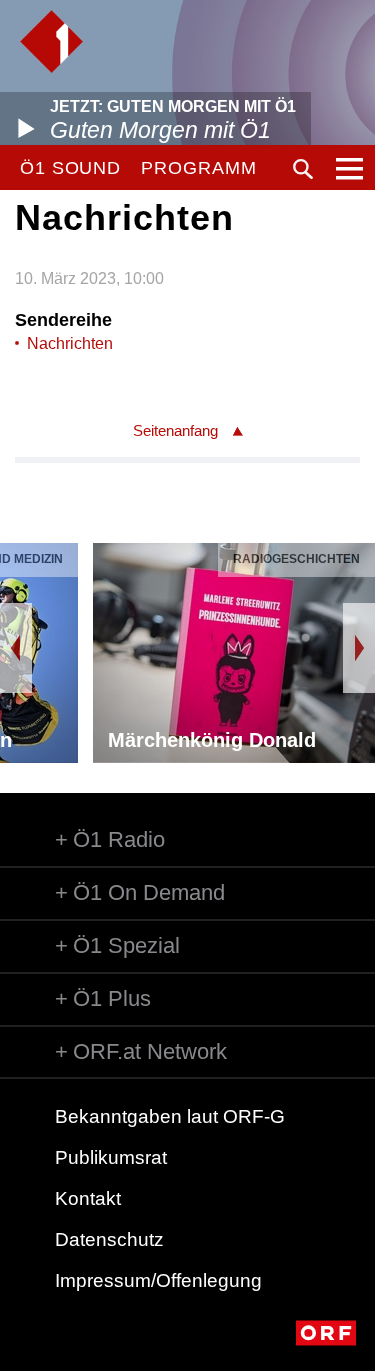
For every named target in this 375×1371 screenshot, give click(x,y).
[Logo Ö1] (51, 41)
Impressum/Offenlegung (158, 1280)
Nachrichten (70, 343)
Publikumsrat (111, 1157)
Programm (198, 168)
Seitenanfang (175, 430)
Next (359, 648)
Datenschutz (109, 1239)
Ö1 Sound (70, 168)
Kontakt (88, 1198)
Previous (16, 648)
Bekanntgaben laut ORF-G (170, 1116)
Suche (303, 169)
